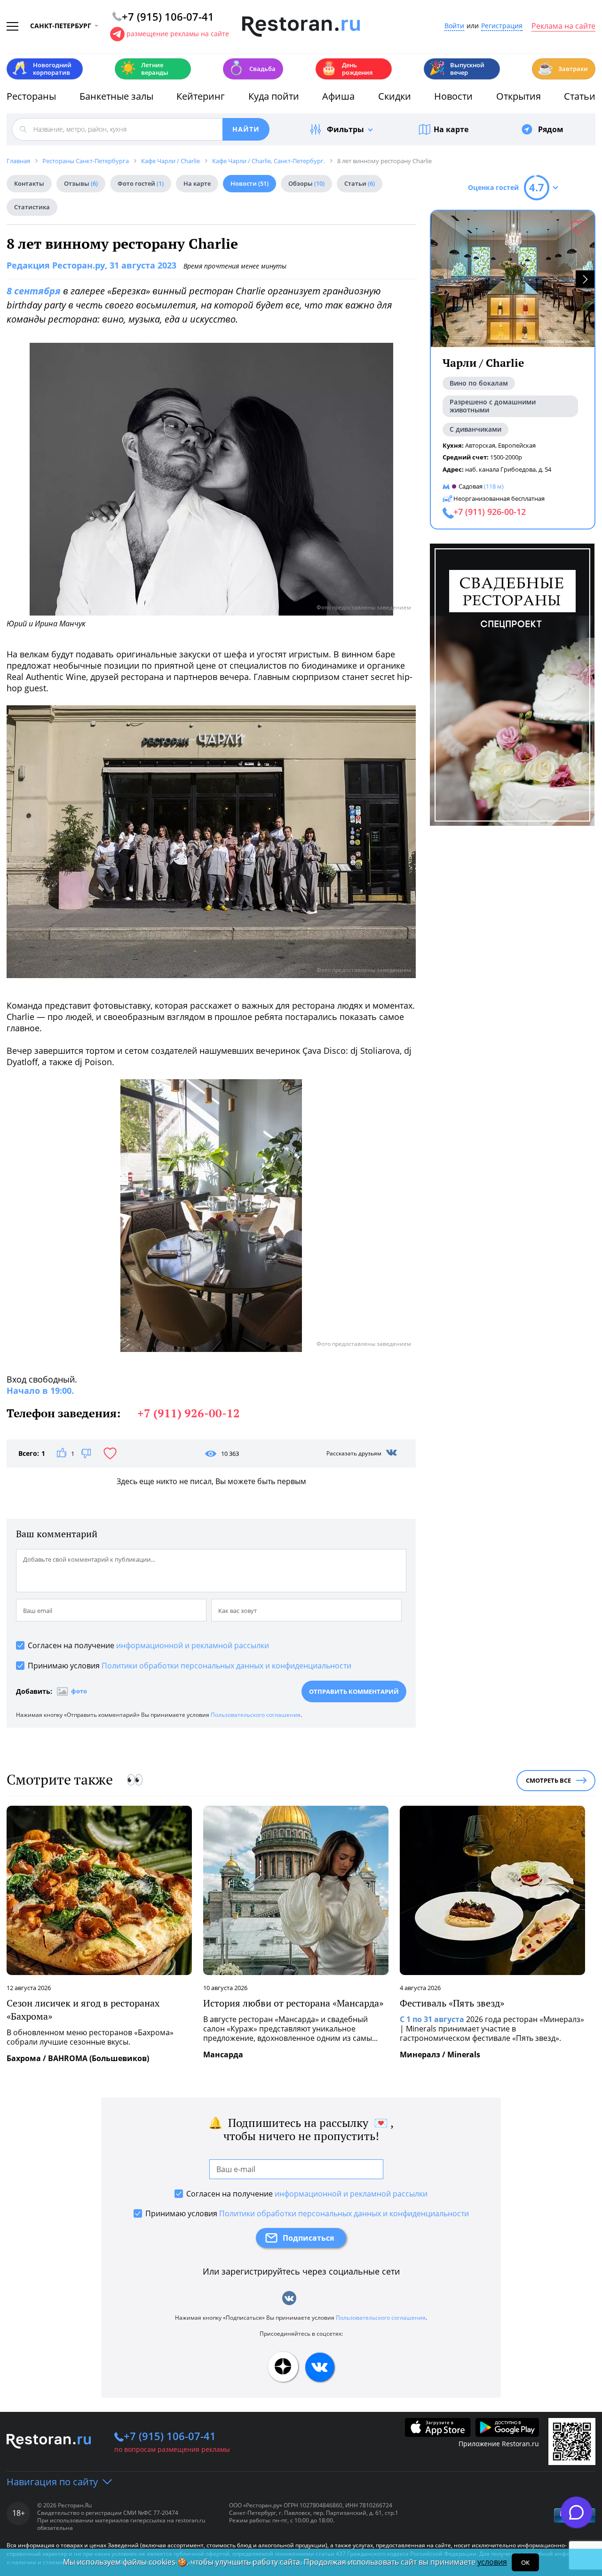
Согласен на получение (148, 1645)
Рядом (551, 129)
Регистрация (502, 26)
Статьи (580, 96)
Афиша (338, 96)
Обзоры (306, 183)
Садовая (471, 486)
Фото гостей (141, 183)
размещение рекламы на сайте (178, 34)
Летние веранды (144, 69)
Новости (453, 96)
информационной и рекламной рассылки (193, 1645)
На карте (451, 129)
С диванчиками (475, 429)
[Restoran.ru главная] (301, 27)
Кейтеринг (201, 96)
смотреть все (548, 1780)
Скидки (395, 96)
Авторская (480, 445)
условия (492, 2562)
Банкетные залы (116, 96)
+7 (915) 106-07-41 (170, 2436)
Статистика (32, 207)
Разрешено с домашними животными (493, 406)
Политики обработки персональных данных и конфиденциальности (226, 1666)
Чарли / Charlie (483, 363)
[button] (585, 279)
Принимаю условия (190, 1666)
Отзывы (81, 183)
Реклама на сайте (563, 26)
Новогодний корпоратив (42, 69)
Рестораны (31, 96)
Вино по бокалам (479, 383)
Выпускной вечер (457, 69)
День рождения (347, 69)
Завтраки (562, 68)
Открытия (519, 96)
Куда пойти (274, 96)
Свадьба (252, 68)
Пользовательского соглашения (256, 1715)
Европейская (517, 445)
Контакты (29, 183)
